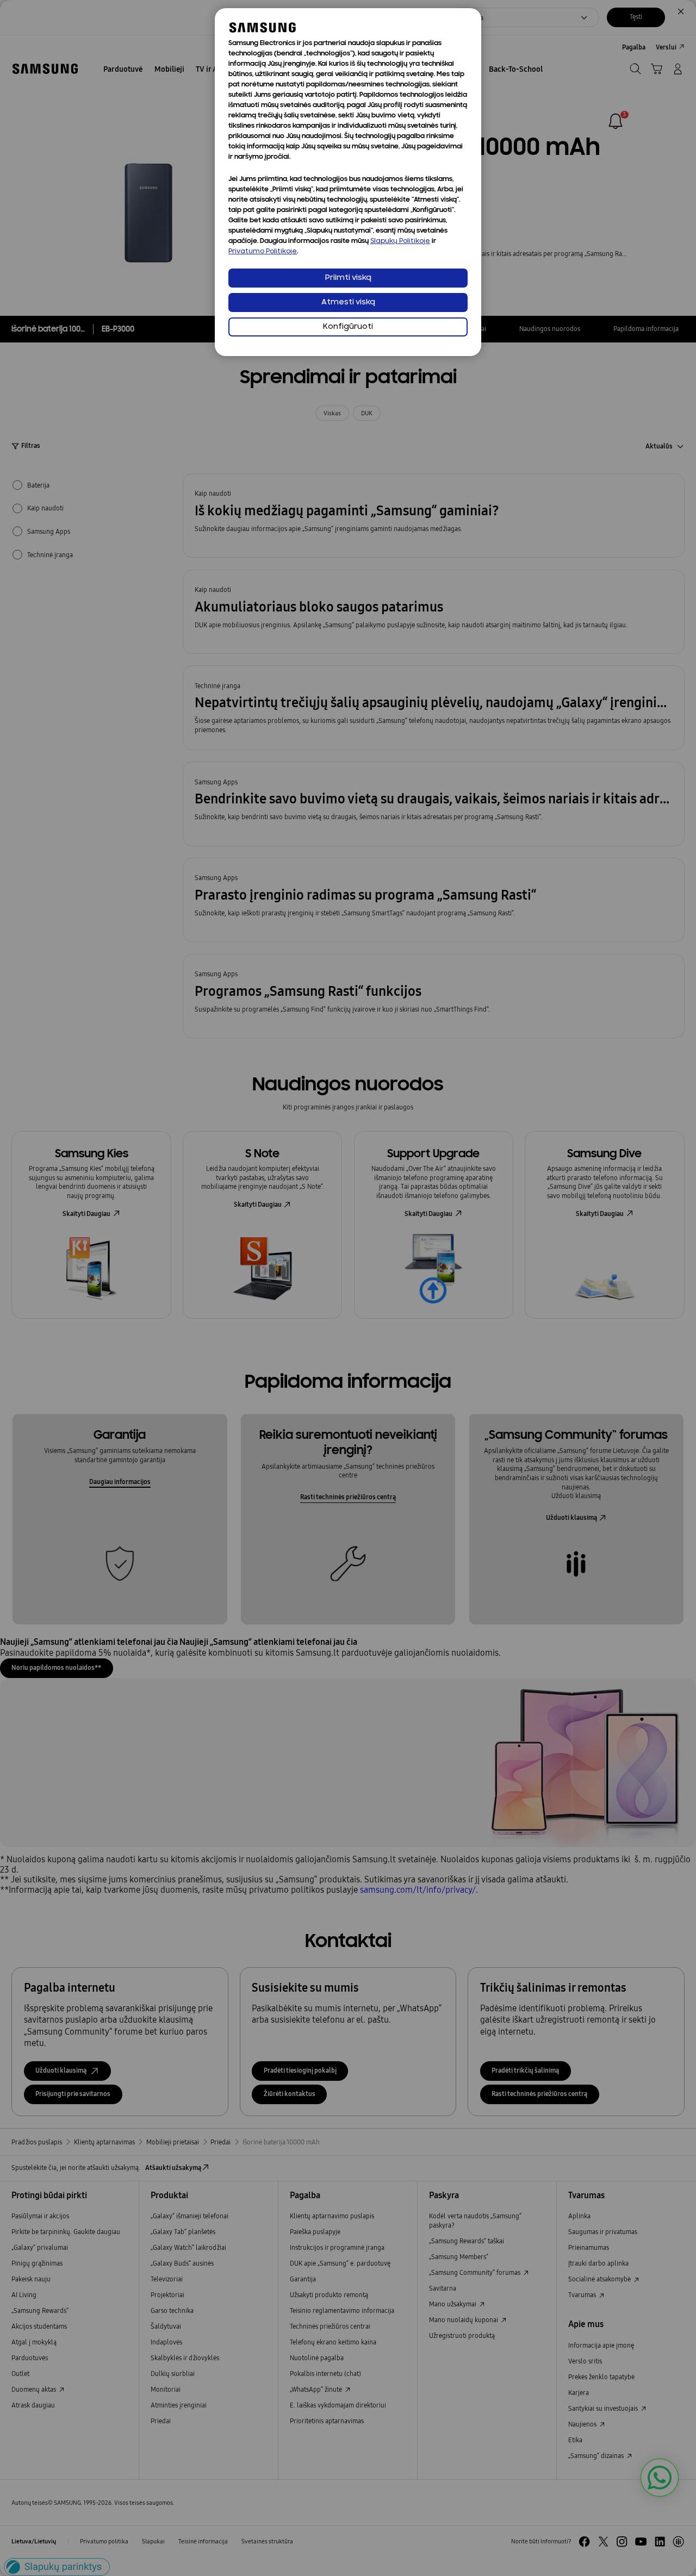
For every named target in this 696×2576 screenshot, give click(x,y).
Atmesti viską (348, 302)
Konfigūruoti (348, 327)
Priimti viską (348, 278)
